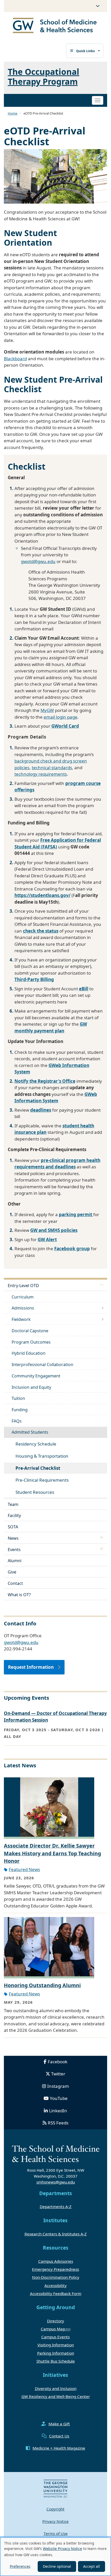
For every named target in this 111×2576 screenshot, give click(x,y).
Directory (55, 2321)
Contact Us (59, 2436)
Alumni (15, 1561)
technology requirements (41, 774)
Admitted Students (30, 1432)
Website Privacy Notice (62, 2549)
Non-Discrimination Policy (56, 2277)
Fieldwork (21, 1319)
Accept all (92, 2566)
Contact (15, 1583)
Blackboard (15, 359)
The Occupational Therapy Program (43, 76)
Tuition (18, 1398)
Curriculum (23, 1297)
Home (13, 113)
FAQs (17, 1421)
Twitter (58, 2074)
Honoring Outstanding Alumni (42, 1985)
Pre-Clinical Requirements (42, 1480)
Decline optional (57, 2566)
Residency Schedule (36, 1444)
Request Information (31, 1667)
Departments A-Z (56, 2206)
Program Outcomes (31, 1342)
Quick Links (85, 51)
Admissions (23, 1308)
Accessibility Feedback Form (56, 2293)
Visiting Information (56, 2345)
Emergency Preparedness (55, 2269)
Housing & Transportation (42, 1456)
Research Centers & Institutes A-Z (56, 2234)
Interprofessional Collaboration (42, 1365)
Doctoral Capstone (30, 1331)
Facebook (58, 2062)
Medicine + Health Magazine (59, 2448)
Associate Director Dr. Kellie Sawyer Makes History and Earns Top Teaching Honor (52, 1853)
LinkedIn (58, 2111)
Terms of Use (56, 2533)
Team (13, 1504)
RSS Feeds (58, 2123)
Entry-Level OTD (23, 1286)
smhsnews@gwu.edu (56, 2182)
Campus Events (55, 2337)
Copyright (55, 2509)
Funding (20, 1410)
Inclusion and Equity (31, 1387)
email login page (61, 717)
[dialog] (55, 2557)
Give (12, 1572)
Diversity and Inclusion (56, 2388)
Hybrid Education (29, 1353)
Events (14, 1550)
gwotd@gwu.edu (38, 561)
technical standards (52, 768)
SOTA (13, 1527)
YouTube (59, 2098)
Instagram (58, 2086)
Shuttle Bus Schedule (56, 2361)
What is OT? (19, 1595)
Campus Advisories (56, 2261)
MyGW (47, 710)
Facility (14, 1515)
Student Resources (35, 1492)
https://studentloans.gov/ (42, 895)
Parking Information (56, 2353)
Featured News (24, 1869)
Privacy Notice (55, 2521)
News (13, 1538)
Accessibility (55, 2285)
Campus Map (53, 2329)
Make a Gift (59, 2424)
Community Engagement (36, 1376)
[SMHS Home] (55, 26)
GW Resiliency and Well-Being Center (56, 2396)
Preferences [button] (20, 2566)
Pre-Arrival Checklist (38, 1468)
